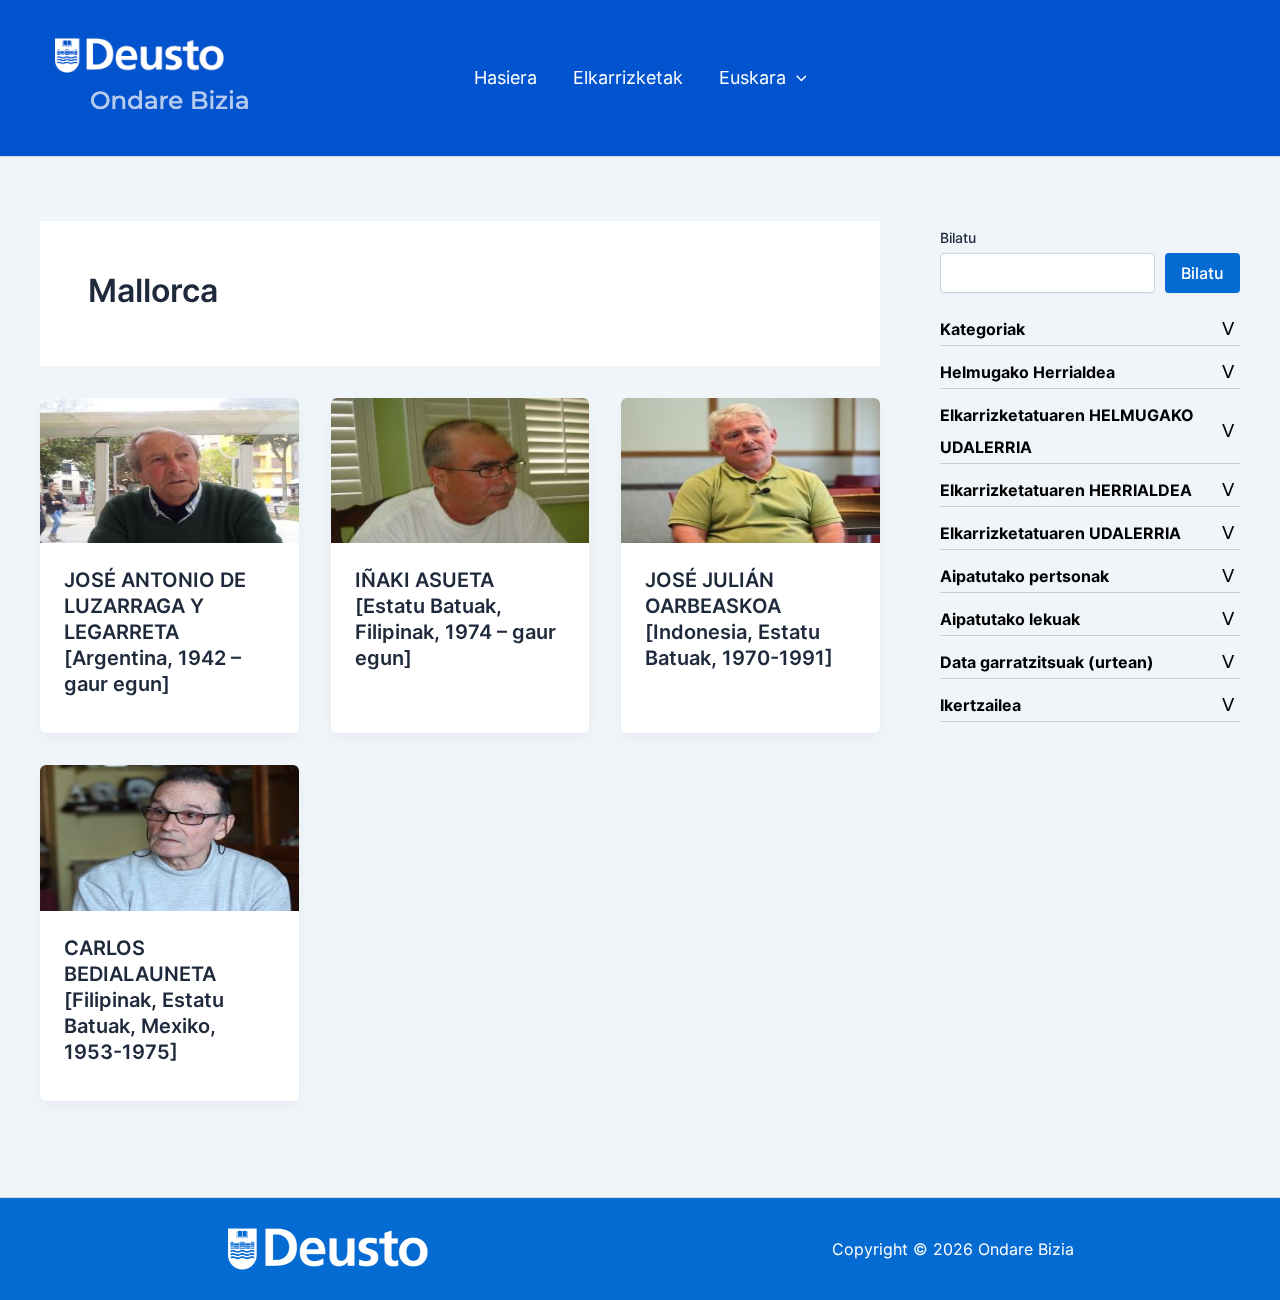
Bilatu (958, 237)
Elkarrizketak (628, 77)
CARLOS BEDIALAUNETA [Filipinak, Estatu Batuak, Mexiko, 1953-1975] (144, 1000)
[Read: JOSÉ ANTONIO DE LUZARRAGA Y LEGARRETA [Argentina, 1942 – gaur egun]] (169, 469)
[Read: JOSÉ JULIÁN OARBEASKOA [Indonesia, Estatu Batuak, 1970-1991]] (750, 469)
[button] (796, 78)
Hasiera (505, 77)
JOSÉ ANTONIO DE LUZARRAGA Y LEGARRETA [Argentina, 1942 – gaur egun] (155, 632)
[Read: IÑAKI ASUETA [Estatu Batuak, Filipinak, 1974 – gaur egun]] (460, 469)
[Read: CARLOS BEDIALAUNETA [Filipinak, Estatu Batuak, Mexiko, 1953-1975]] (169, 836)
